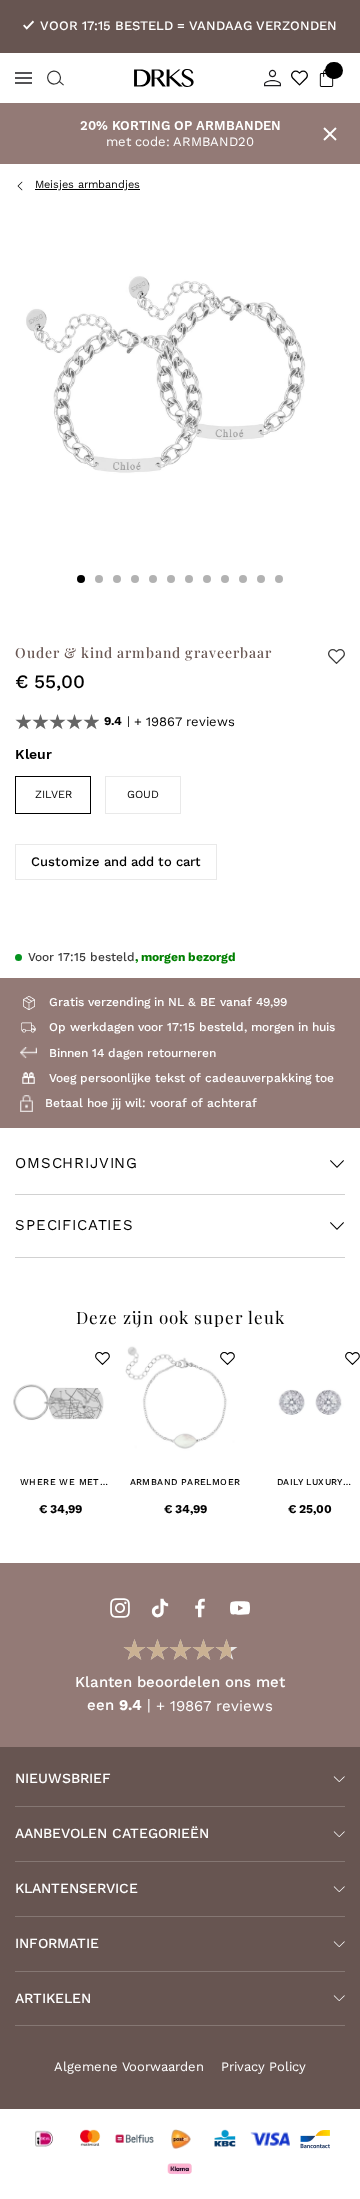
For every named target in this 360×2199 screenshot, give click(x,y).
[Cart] (326, 78)
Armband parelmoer (185, 1482)
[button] (102, 1358)
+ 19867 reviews (184, 721)
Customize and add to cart (116, 861)
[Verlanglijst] (299, 78)
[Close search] (53, 78)
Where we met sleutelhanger (60, 1482)
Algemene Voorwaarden (129, 2066)
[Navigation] (23, 78)
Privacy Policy (263, 2066)
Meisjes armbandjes (87, 184)
